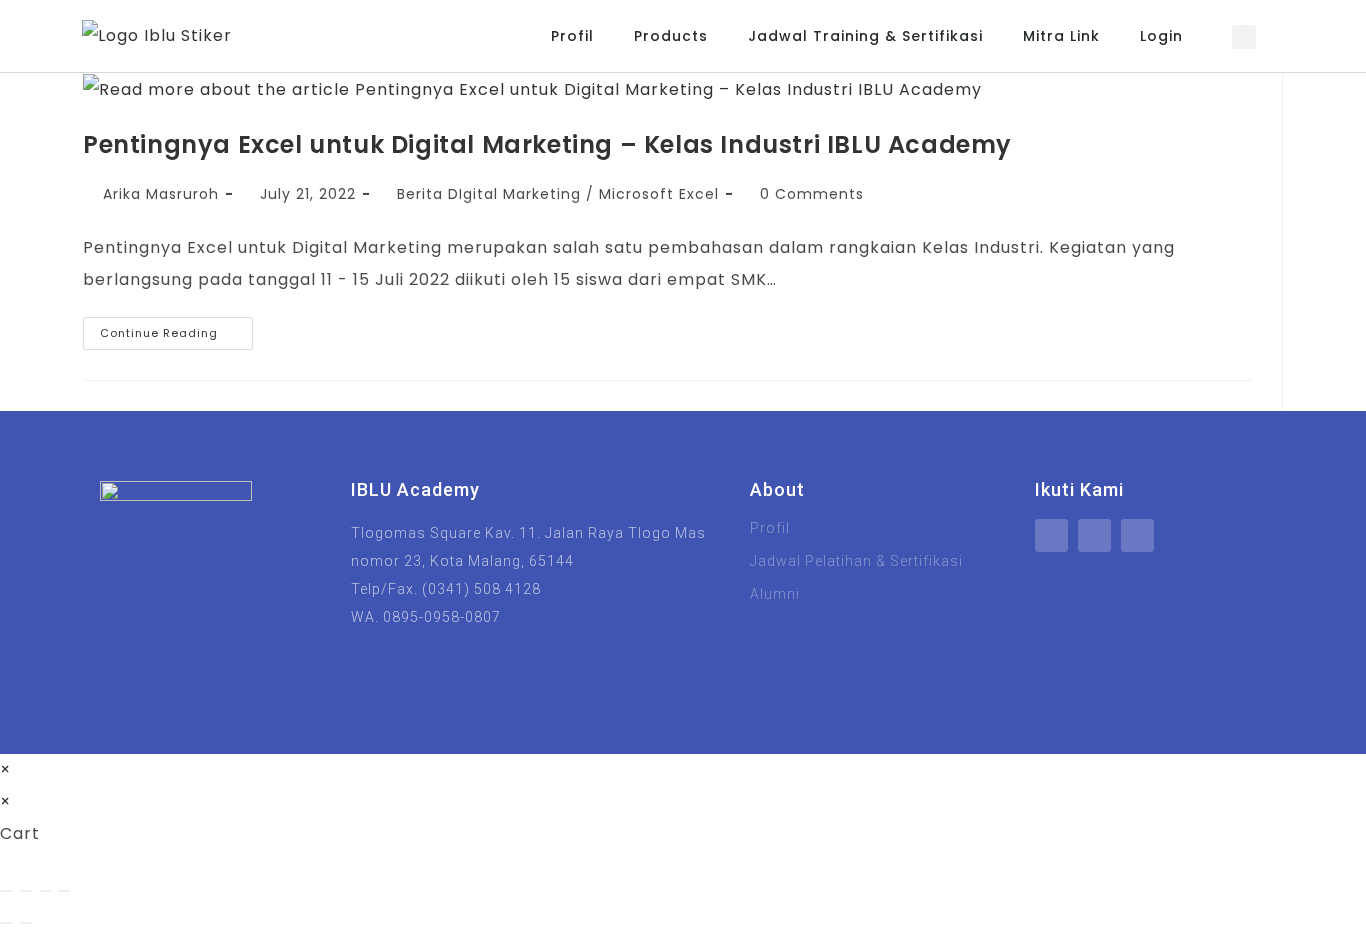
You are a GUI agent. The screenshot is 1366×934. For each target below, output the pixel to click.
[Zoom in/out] (7, 891)
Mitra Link (1061, 36)
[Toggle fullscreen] (26, 891)
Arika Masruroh (161, 194)
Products (671, 36)
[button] (1244, 37)
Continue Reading (176, 329)
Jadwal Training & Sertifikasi (865, 36)
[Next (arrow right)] (26, 923)
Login (1161, 36)
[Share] (45, 891)
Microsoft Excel (659, 194)
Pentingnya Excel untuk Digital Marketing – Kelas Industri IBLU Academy (547, 144)
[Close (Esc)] (64, 891)
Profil (572, 36)
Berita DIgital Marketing (489, 194)
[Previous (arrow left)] (7, 923)
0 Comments (812, 194)
